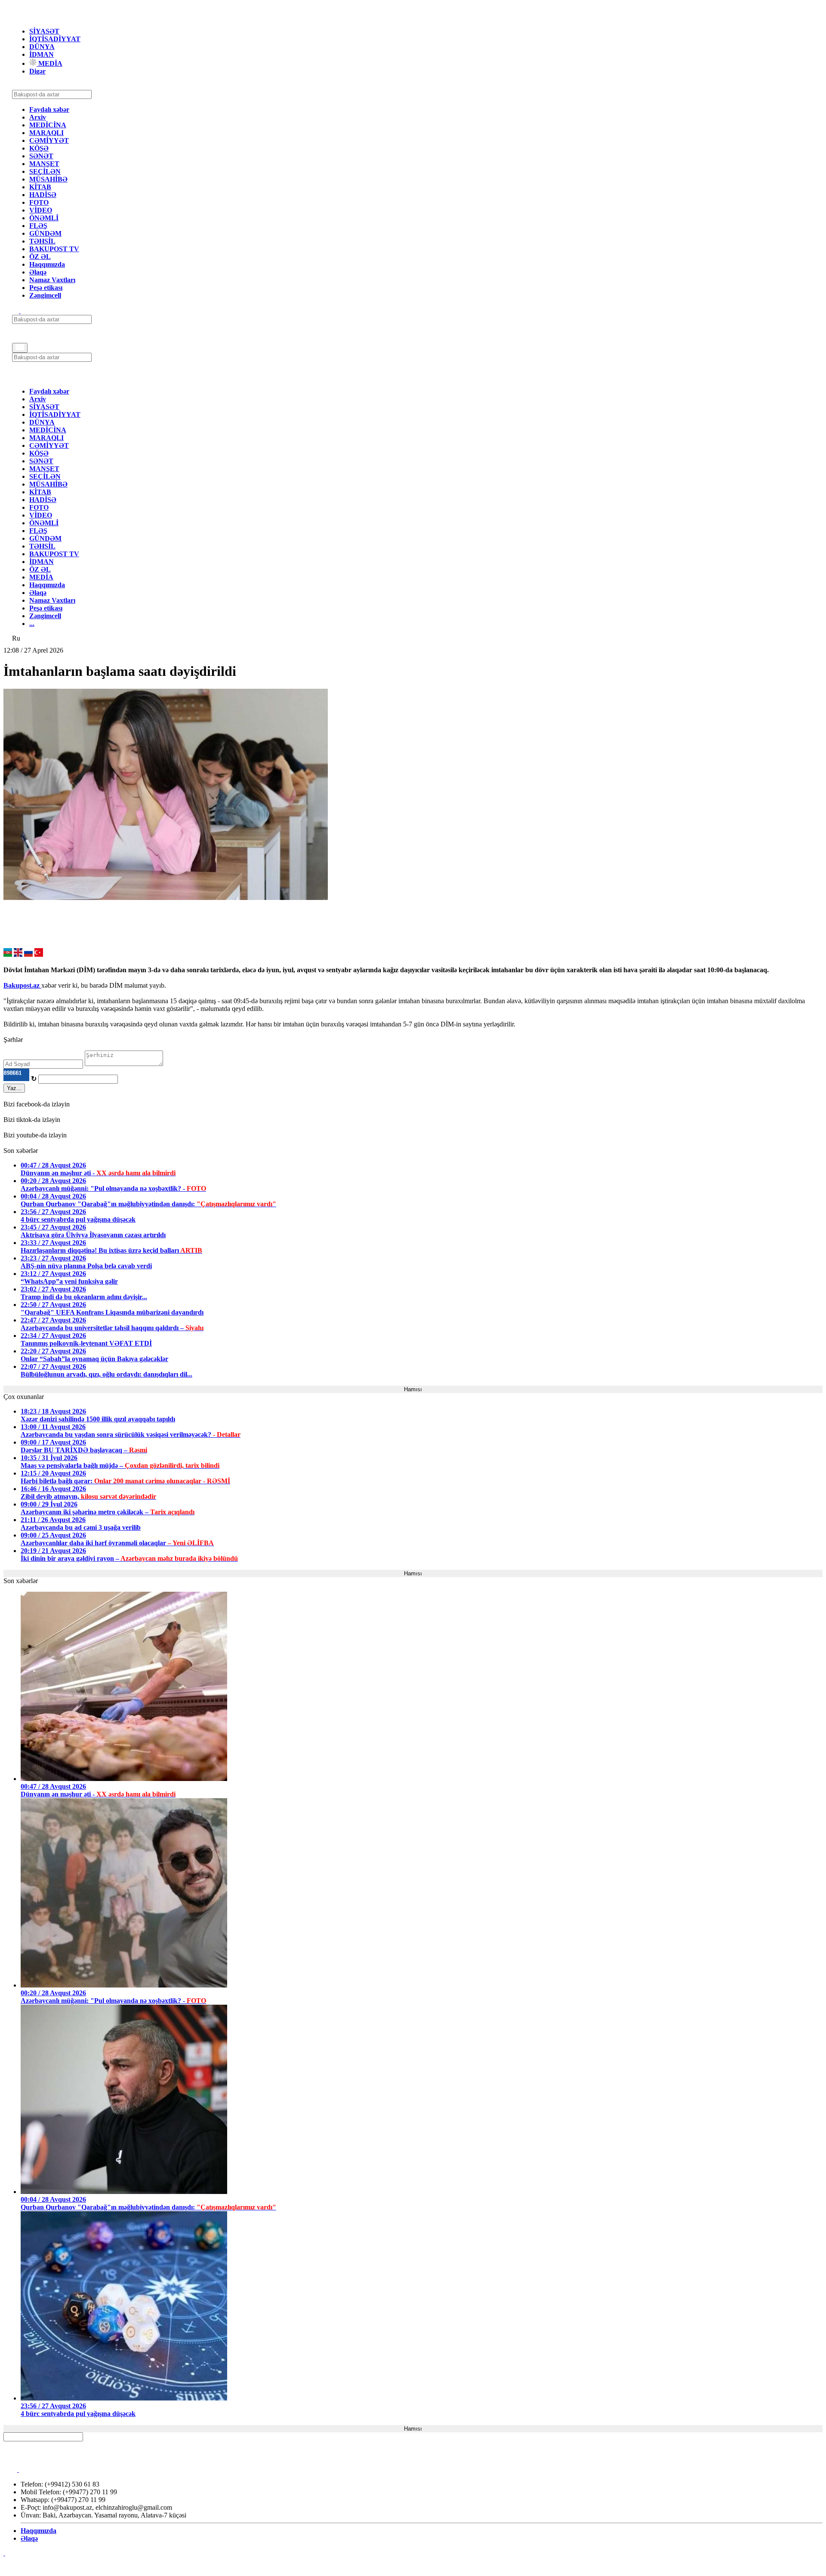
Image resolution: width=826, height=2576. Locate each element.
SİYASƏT (44, 31)
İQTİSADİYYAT (55, 39)
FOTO (39, 202)
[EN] (18, 954)
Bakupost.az (22, 985)
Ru (16, 638)
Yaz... (14, 1088)
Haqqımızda (47, 264)
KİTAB (40, 187)
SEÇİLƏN (45, 171)
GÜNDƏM (45, 233)
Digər (37, 71)
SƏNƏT (41, 156)
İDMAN (42, 54)
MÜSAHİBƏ (48, 179)
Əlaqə (38, 272)
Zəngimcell (45, 295)
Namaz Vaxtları (52, 280)
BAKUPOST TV (54, 249)
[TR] (39, 954)
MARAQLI (46, 133)
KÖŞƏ (39, 148)
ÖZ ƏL (40, 257)
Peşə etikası (46, 288)
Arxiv (38, 117)
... (32, 624)
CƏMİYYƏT (49, 140)
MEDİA (49, 63)
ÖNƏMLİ (44, 218)
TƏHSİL (42, 241)
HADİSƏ (43, 195)
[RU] (28, 954)
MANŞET (44, 164)
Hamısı (413, 1389)
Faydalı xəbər (49, 109)
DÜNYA (42, 47)
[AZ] (8, 954)
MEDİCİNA (48, 125)
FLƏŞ (38, 226)
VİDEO (41, 210)
